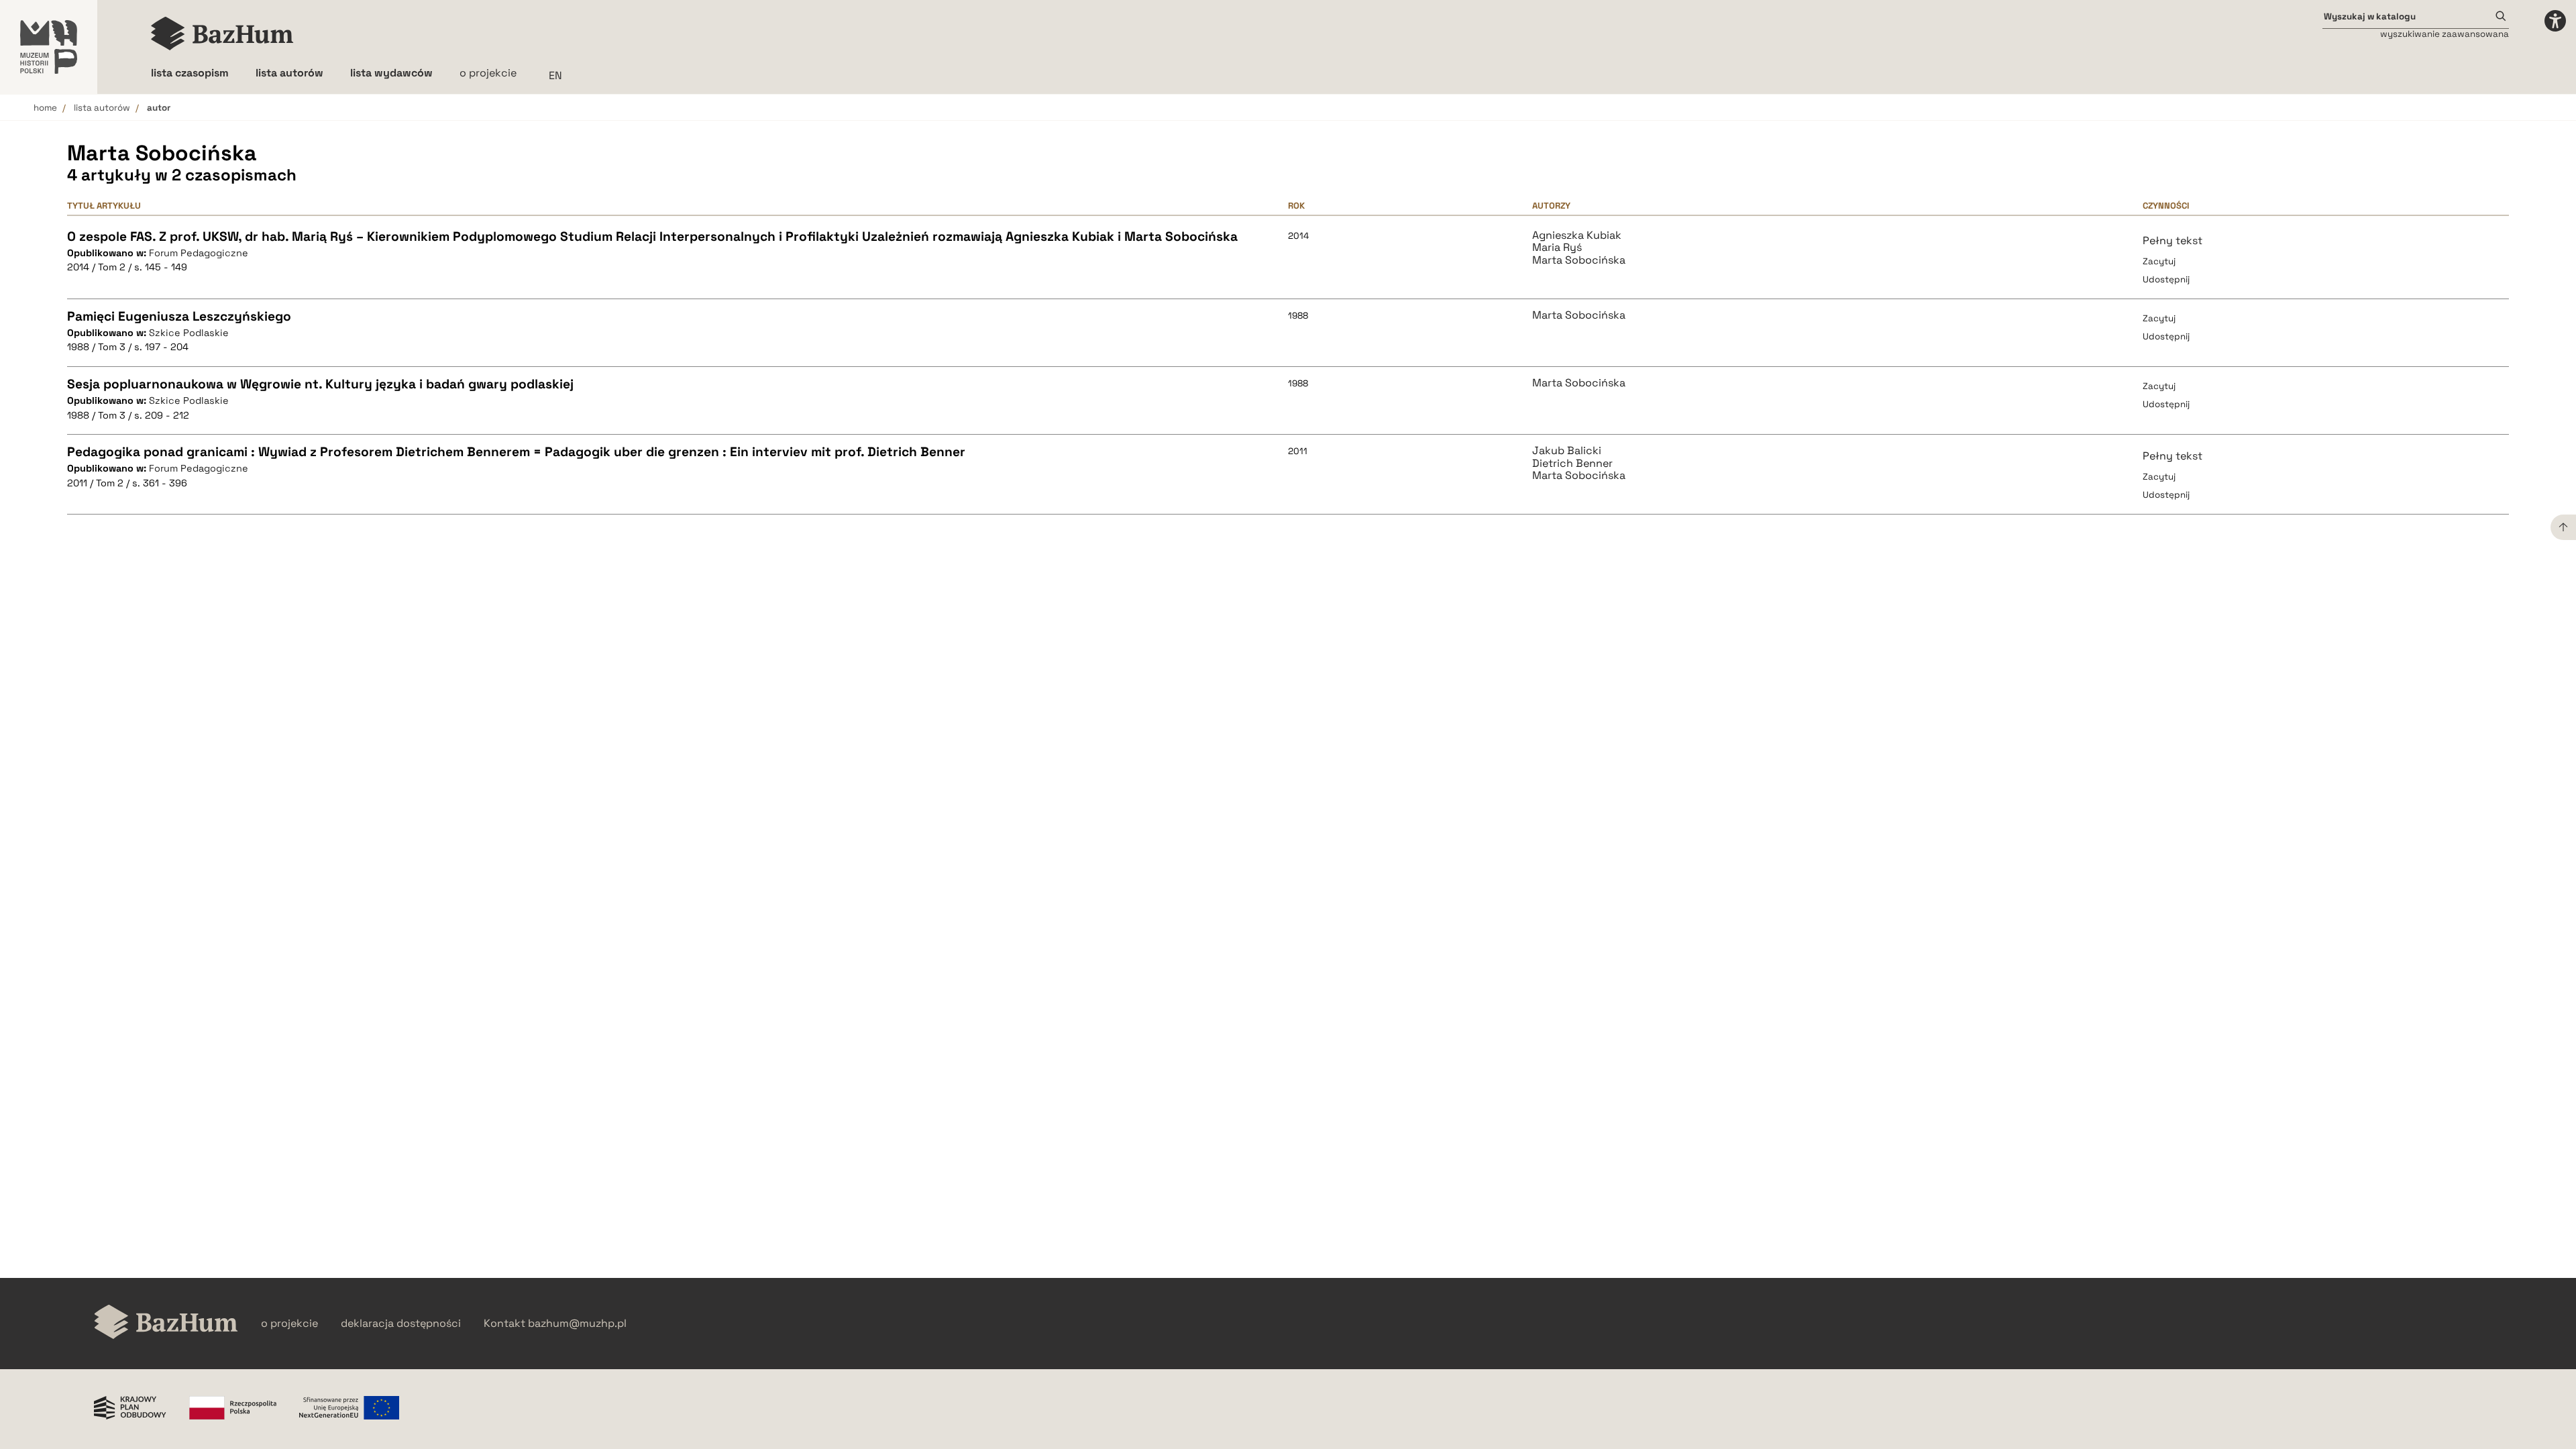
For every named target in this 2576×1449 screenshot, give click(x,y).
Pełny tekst (2172, 240)
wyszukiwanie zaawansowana (2445, 34)
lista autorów (102, 108)
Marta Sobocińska (1579, 260)
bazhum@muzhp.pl (577, 1324)
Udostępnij (2166, 279)
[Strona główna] (222, 34)
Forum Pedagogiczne (199, 253)
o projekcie (488, 73)
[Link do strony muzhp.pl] (49, 47)
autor (159, 108)
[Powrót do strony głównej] (166, 1323)
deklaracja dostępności (401, 1324)
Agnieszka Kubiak (1577, 235)
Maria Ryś (1557, 248)
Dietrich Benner (1572, 464)
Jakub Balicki (1567, 451)
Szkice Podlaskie (189, 333)
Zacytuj (2159, 261)
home (45, 108)
